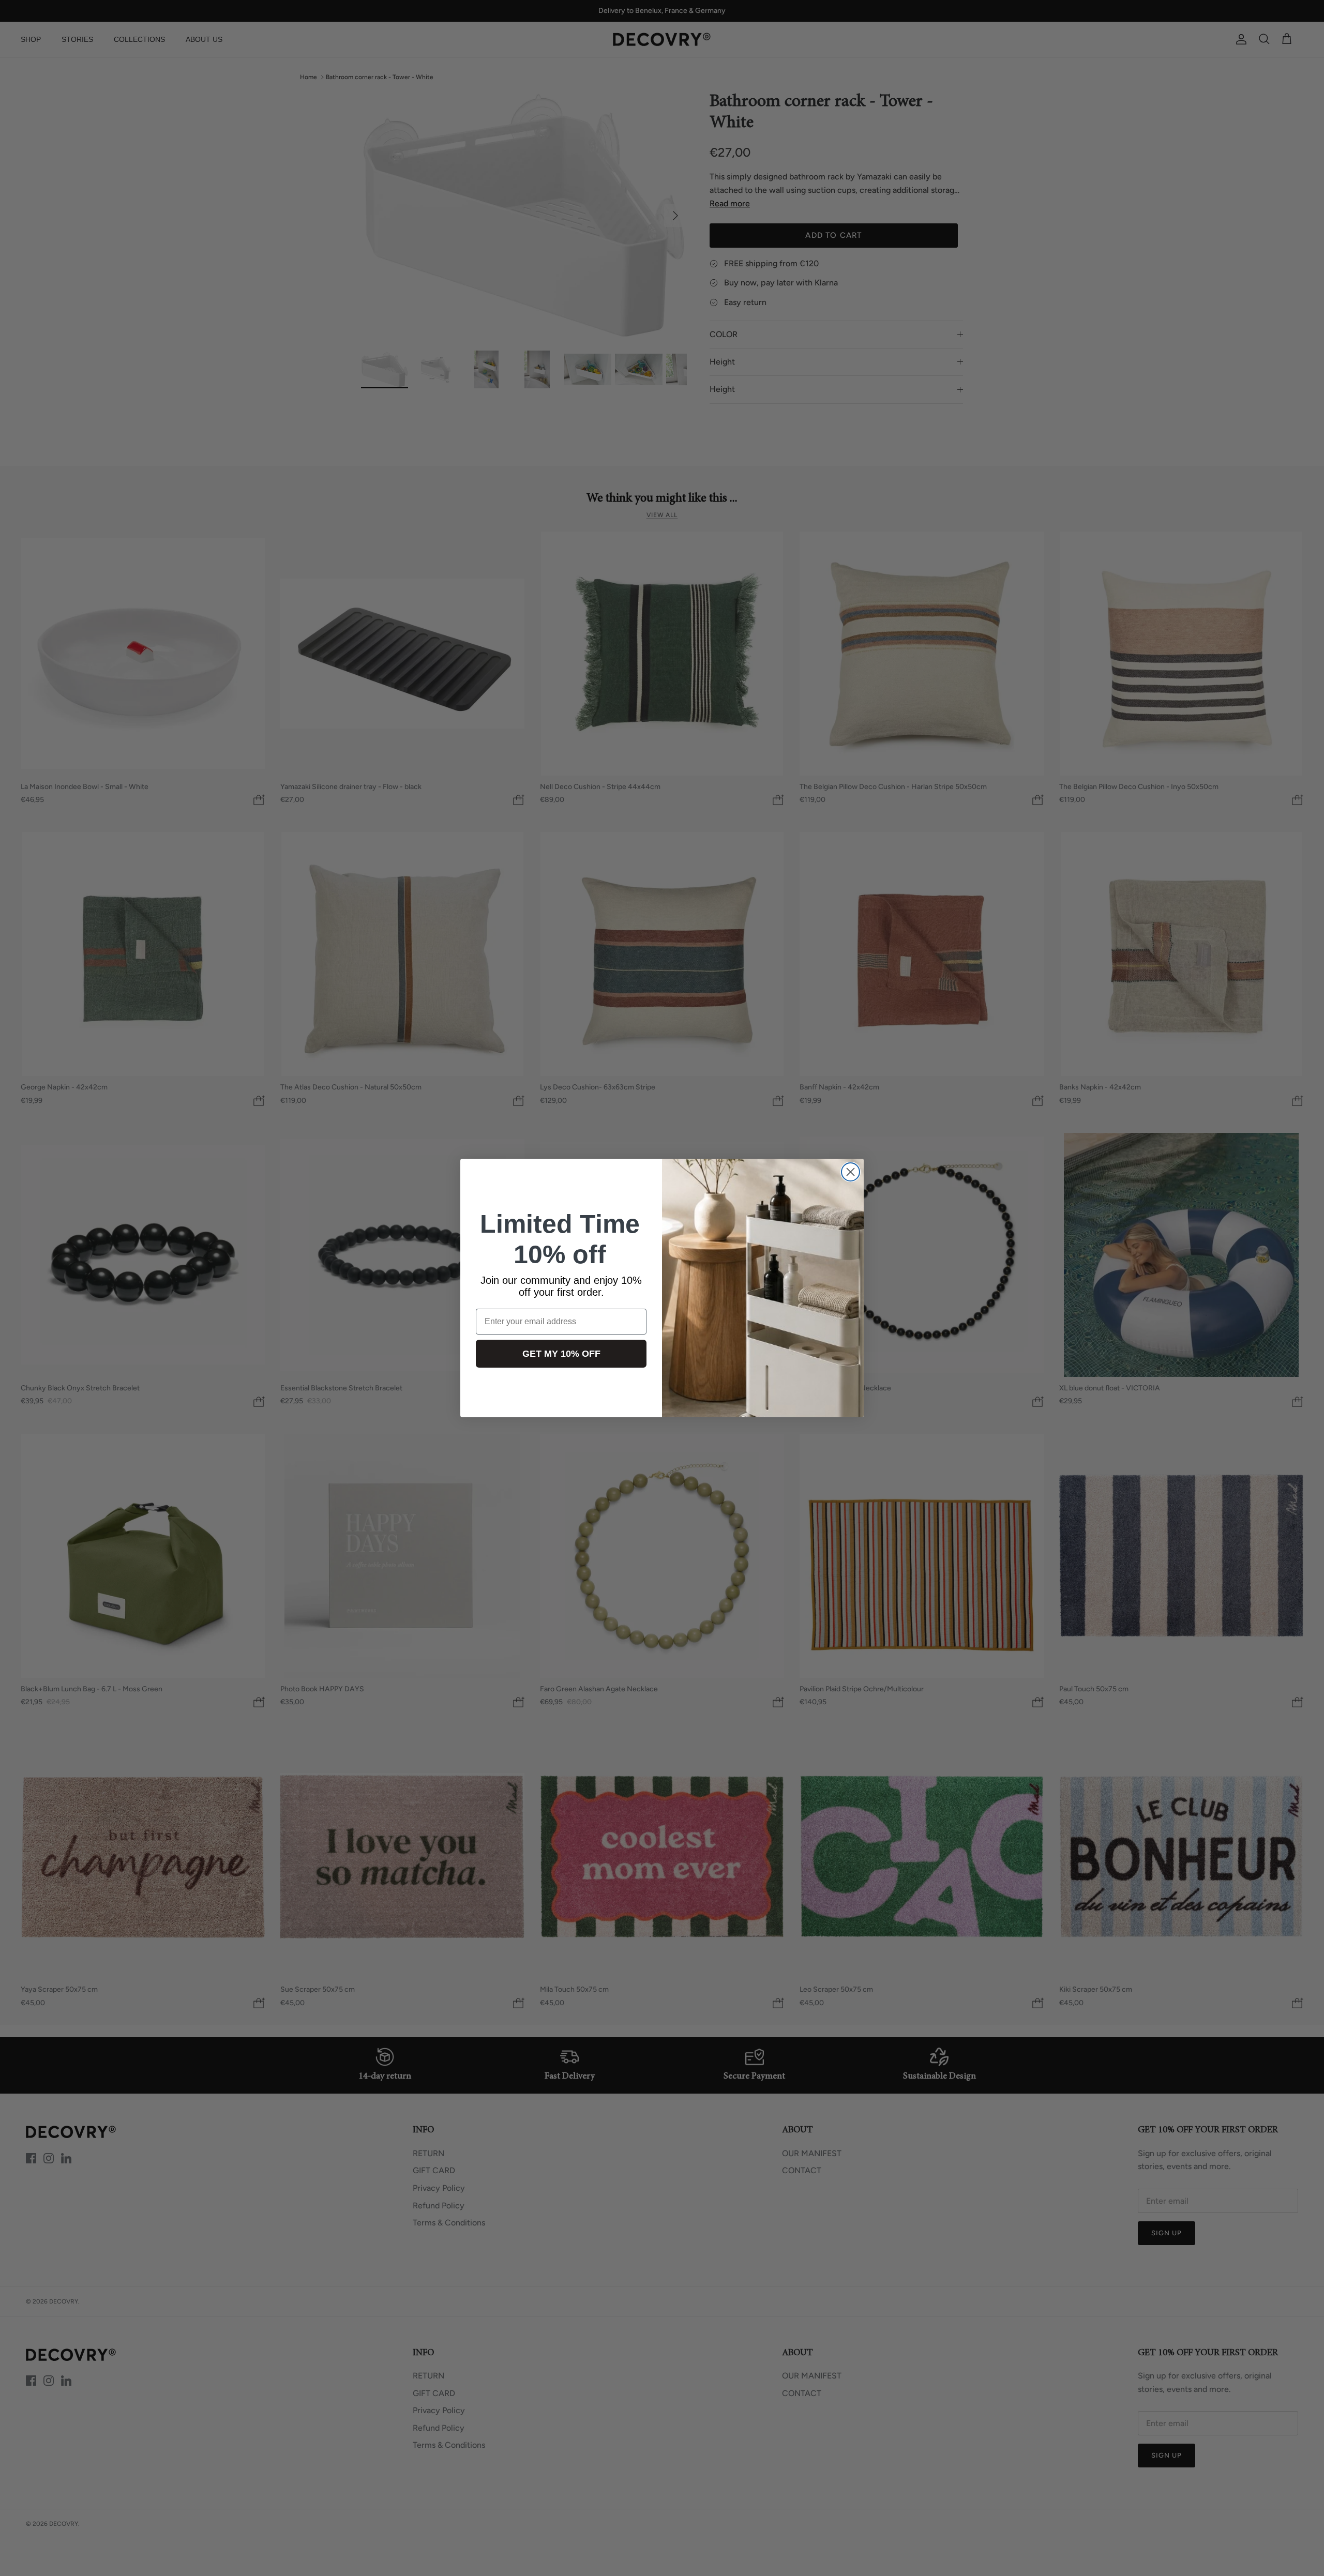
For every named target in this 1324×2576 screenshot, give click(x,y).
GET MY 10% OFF (561, 1354)
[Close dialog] (851, 1172)
